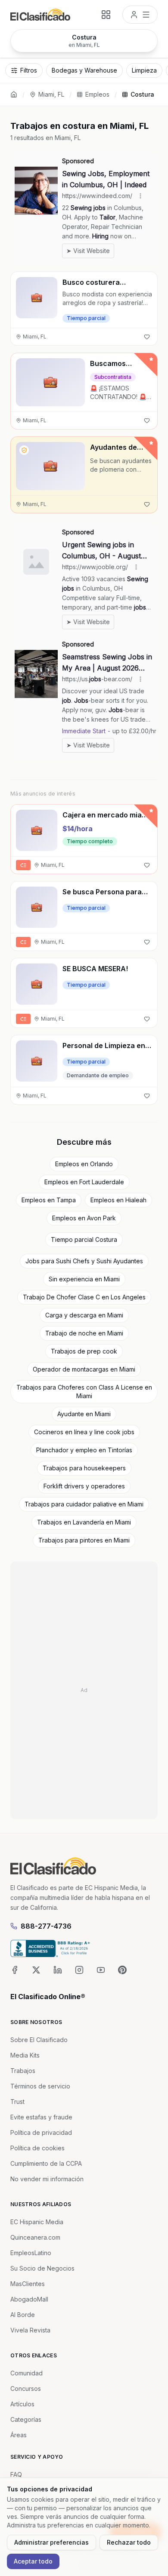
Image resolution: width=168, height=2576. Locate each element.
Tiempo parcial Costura (84, 1239)
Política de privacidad (41, 2132)
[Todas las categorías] (106, 15)
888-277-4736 (46, 1926)
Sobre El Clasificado (39, 2040)
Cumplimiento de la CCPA (46, 2163)
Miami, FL (51, 94)
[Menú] (140, 15)
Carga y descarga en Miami (84, 1315)
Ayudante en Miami (84, 1414)
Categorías (26, 2419)
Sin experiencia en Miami (84, 1279)
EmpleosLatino (31, 2253)
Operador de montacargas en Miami (84, 1369)
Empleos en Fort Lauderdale (84, 1182)
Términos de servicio (40, 2086)
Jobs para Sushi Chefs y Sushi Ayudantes (84, 1261)
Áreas (19, 2435)
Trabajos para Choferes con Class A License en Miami (84, 1392)
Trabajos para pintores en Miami (84, 1540)
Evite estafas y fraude (41, 2117)
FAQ (16, 2474)
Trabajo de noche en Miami (84, 1333)
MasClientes (28, 2284)
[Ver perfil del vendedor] (24, 450)
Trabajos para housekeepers (84, 1468)
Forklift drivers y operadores (84, 1486)
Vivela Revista (30, 2330)
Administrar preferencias (51, 2542)
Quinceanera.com (35, 2237)
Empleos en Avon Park (84, 1218)
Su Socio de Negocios (42, 2268)
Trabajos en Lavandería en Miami (84, 1522)
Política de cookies (37, 2148)
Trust (17, 2102)
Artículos (22, 2404)
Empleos (97, 94)
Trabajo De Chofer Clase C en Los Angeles (84, 1297)
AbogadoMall (29, 2299)
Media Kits (25, 2055)
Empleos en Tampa (49, 1200)
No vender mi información (47, 2179)
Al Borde (23, 2315)
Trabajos (23, 2071)
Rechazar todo (129, 2542)
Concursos (26, 2389)
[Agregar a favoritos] (147, 337)
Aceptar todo (33, 2561)
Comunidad (26, 2373)
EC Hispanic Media (37, 2222)
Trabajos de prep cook (84, 1351)
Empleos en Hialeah (118, 1200)
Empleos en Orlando (84, 1164)
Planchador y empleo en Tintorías (84, 1450)
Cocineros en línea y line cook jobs (84, 1432)
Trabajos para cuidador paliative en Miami (84, 1504)
